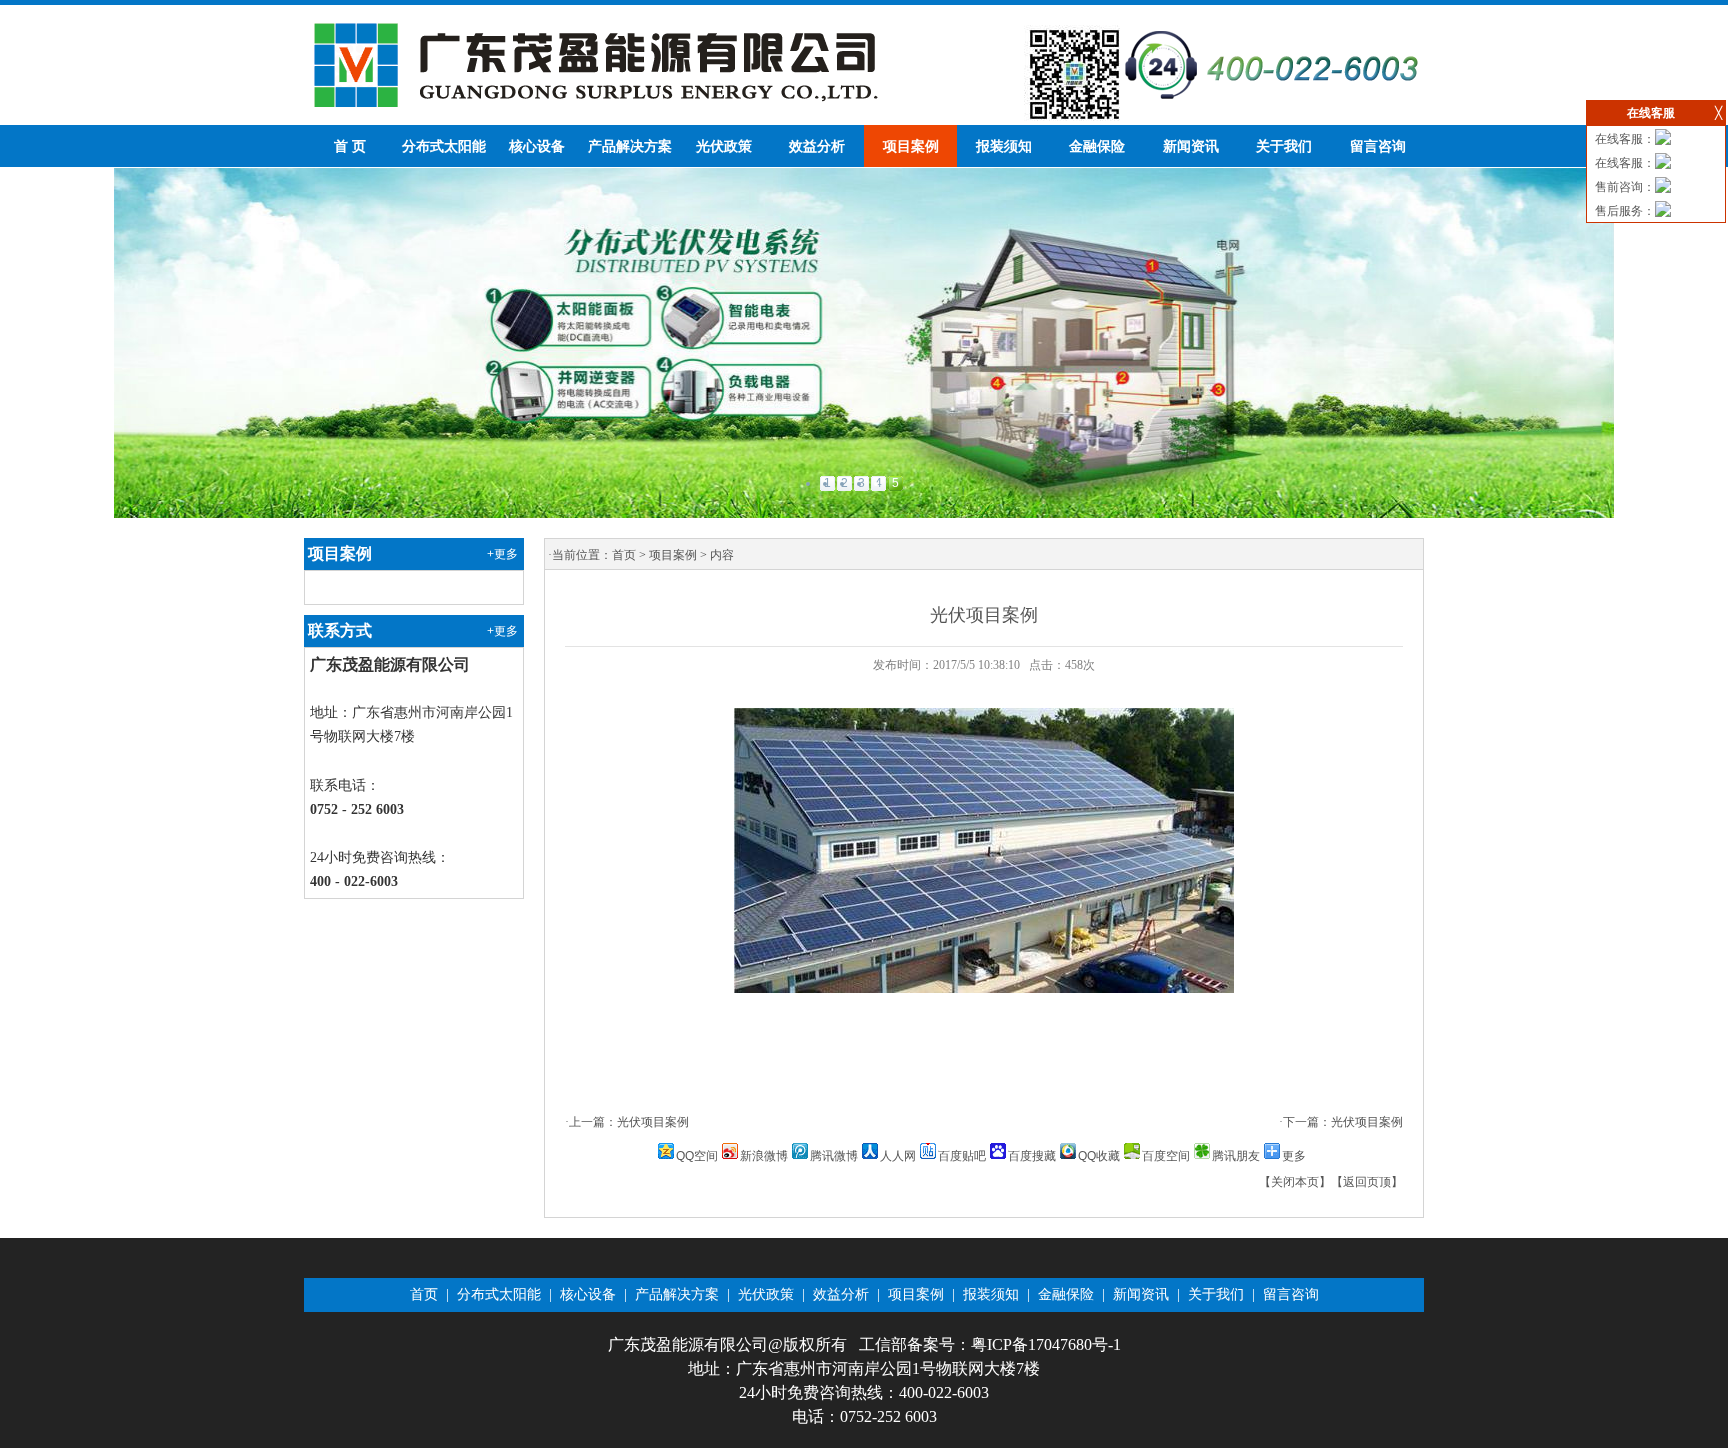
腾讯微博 (834, 1156)
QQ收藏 (1099, 1156)
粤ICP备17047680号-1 (1046, 1344)
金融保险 (1097, 146)
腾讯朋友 (1236, 1156)
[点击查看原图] (984, 988)
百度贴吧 (962, 1156)
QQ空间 (697, 1156)
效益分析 (817, 146)
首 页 (350, 146)
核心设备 (537, 146)
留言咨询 (1378, 146)
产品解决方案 (630, 146)
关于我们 (1284, 146)
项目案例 (911, 146)
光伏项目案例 (653, 1122)
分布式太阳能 (444, 146)
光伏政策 (724, 146)
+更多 (502, 554)
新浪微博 (764, 1156)
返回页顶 (1367, 1182)
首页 (624, 555)
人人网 (898, 1156)
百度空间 (1166, 1156)
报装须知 (1004, 146)
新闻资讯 (1191, 146)
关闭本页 (1295, 1182)
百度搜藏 (1032, 1156)
